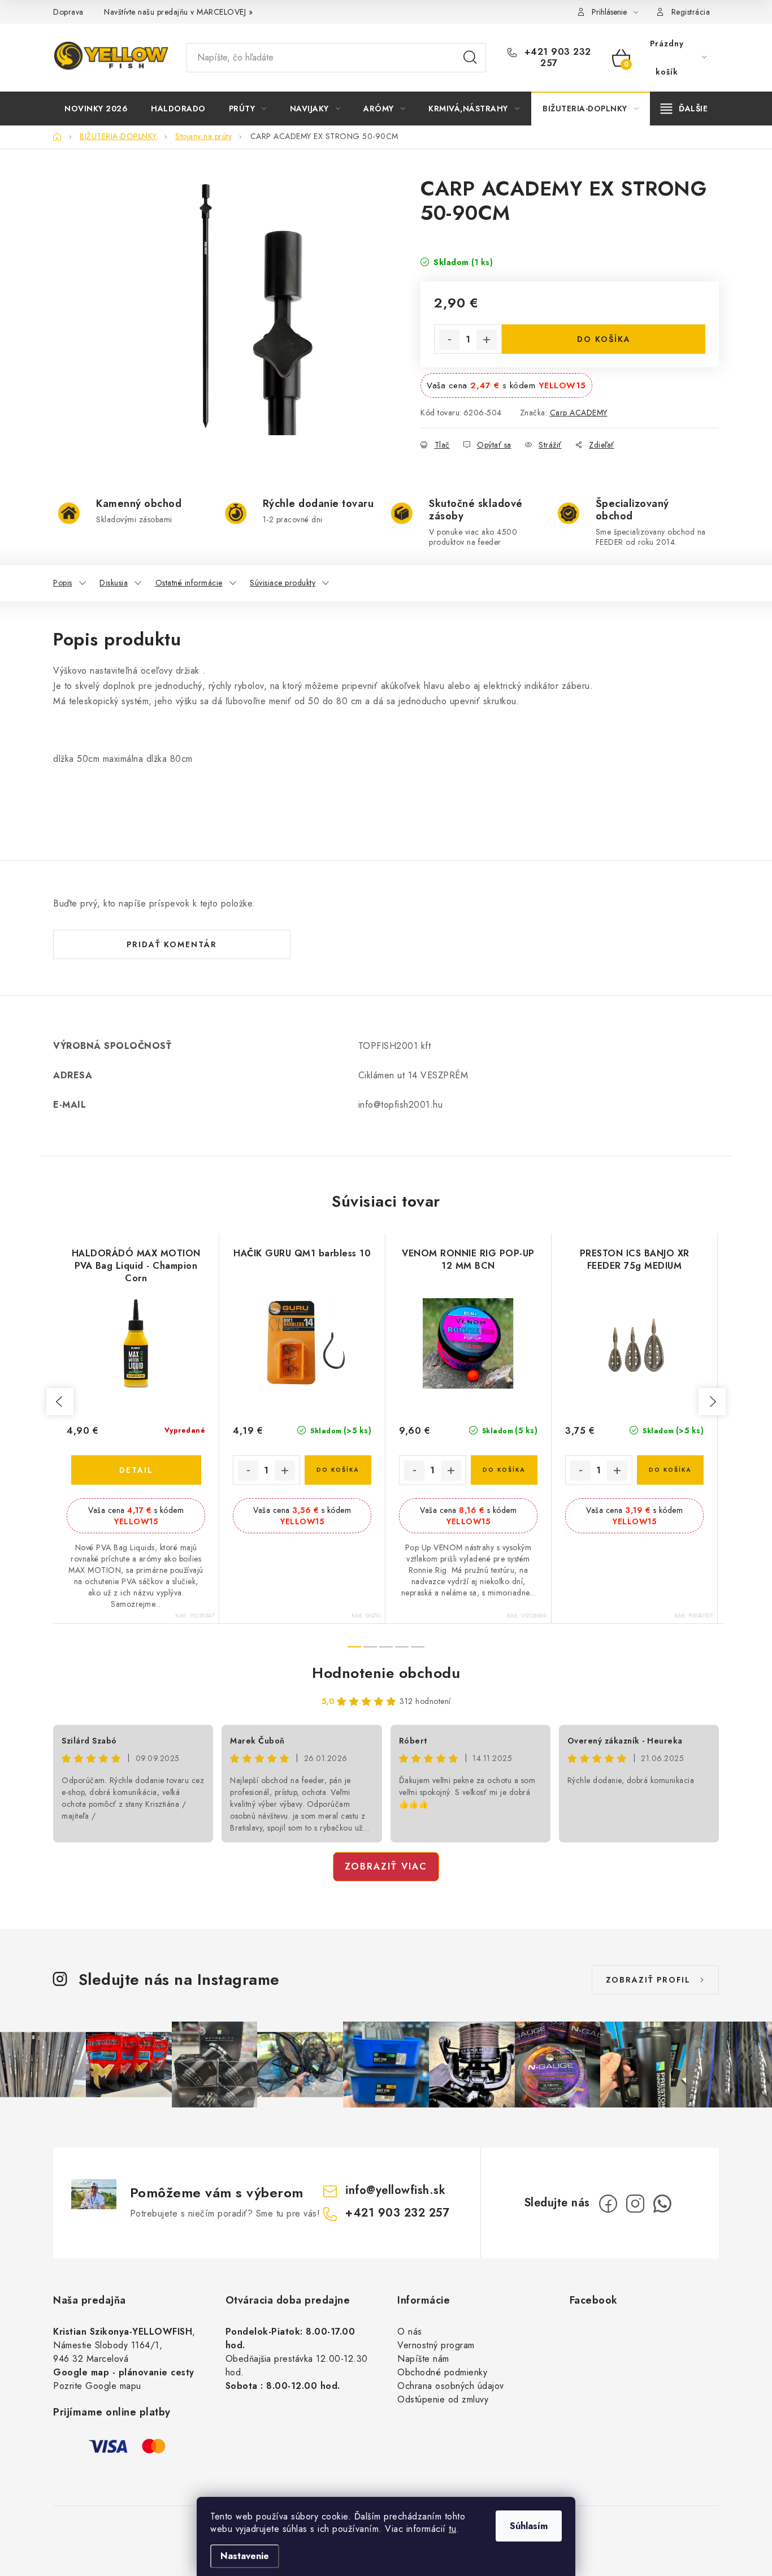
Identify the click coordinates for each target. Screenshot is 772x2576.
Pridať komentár (172, 944)
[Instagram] (635, 2204)
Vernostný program (436, 2345)
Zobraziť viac (386, 1866)
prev (60, 1402)
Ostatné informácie (189, 583)
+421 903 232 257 (556, 58)
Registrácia (691, 12)
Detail (136, 1470)
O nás (410, 2332)
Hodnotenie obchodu (386, 1673)
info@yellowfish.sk (395, 2190)
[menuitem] (96, 109)
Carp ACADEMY (579, 413)
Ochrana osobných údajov (451, 2386)
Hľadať (470, 58)
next (712, 1402)
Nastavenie (245, 2556)
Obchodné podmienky (442, 2372)
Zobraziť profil (648, 1980)
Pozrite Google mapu (97, 2386)
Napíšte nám (423, 2359)
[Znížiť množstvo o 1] (449, 340)
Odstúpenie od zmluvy (443, 2399)
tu (452, 2529)
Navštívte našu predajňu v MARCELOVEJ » (178, 12)
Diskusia (114, 583)
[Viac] (684, 109)
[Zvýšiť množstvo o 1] (487, 340)
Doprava (68, 12)
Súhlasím (529, 2526)
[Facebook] (608, 2204)
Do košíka (604, 339)
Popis (63, 583)
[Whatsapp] (662, 2204)
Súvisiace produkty (283, 583)
